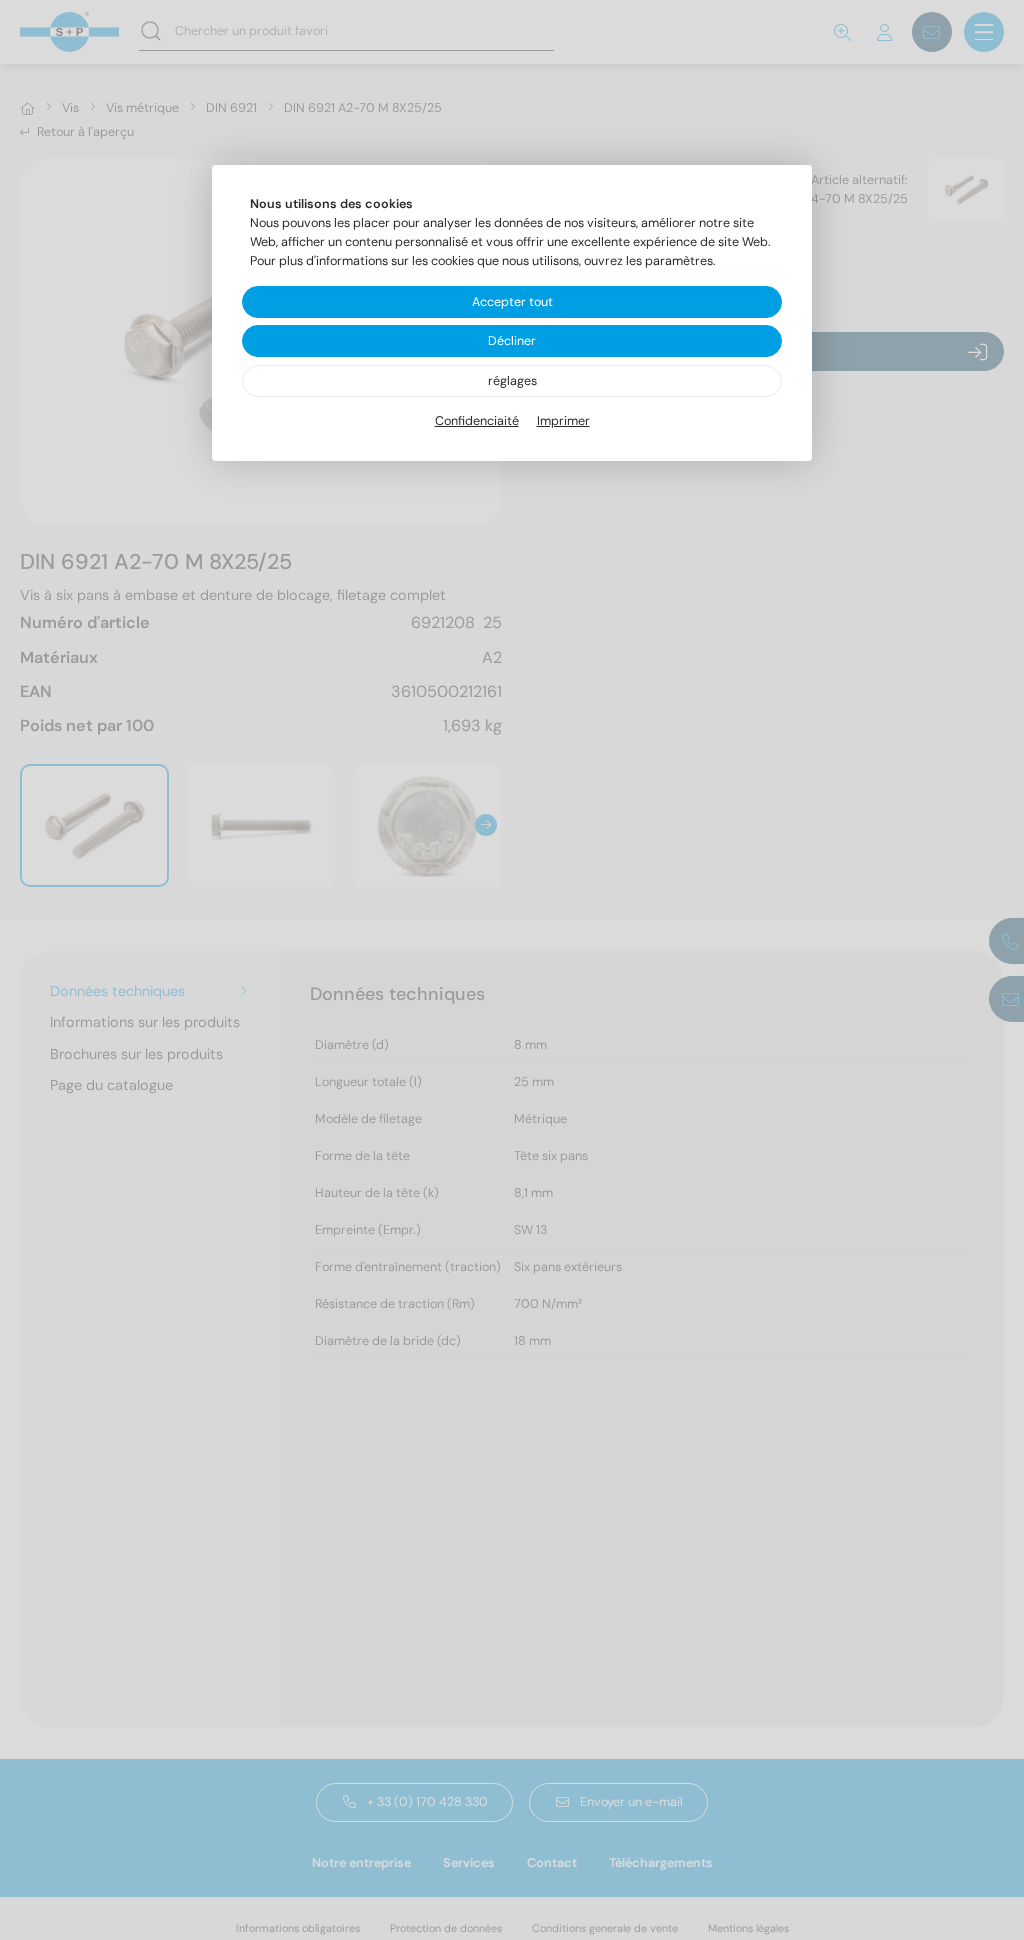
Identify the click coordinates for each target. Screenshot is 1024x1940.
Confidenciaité (477, 421)
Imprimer (563, 421)
